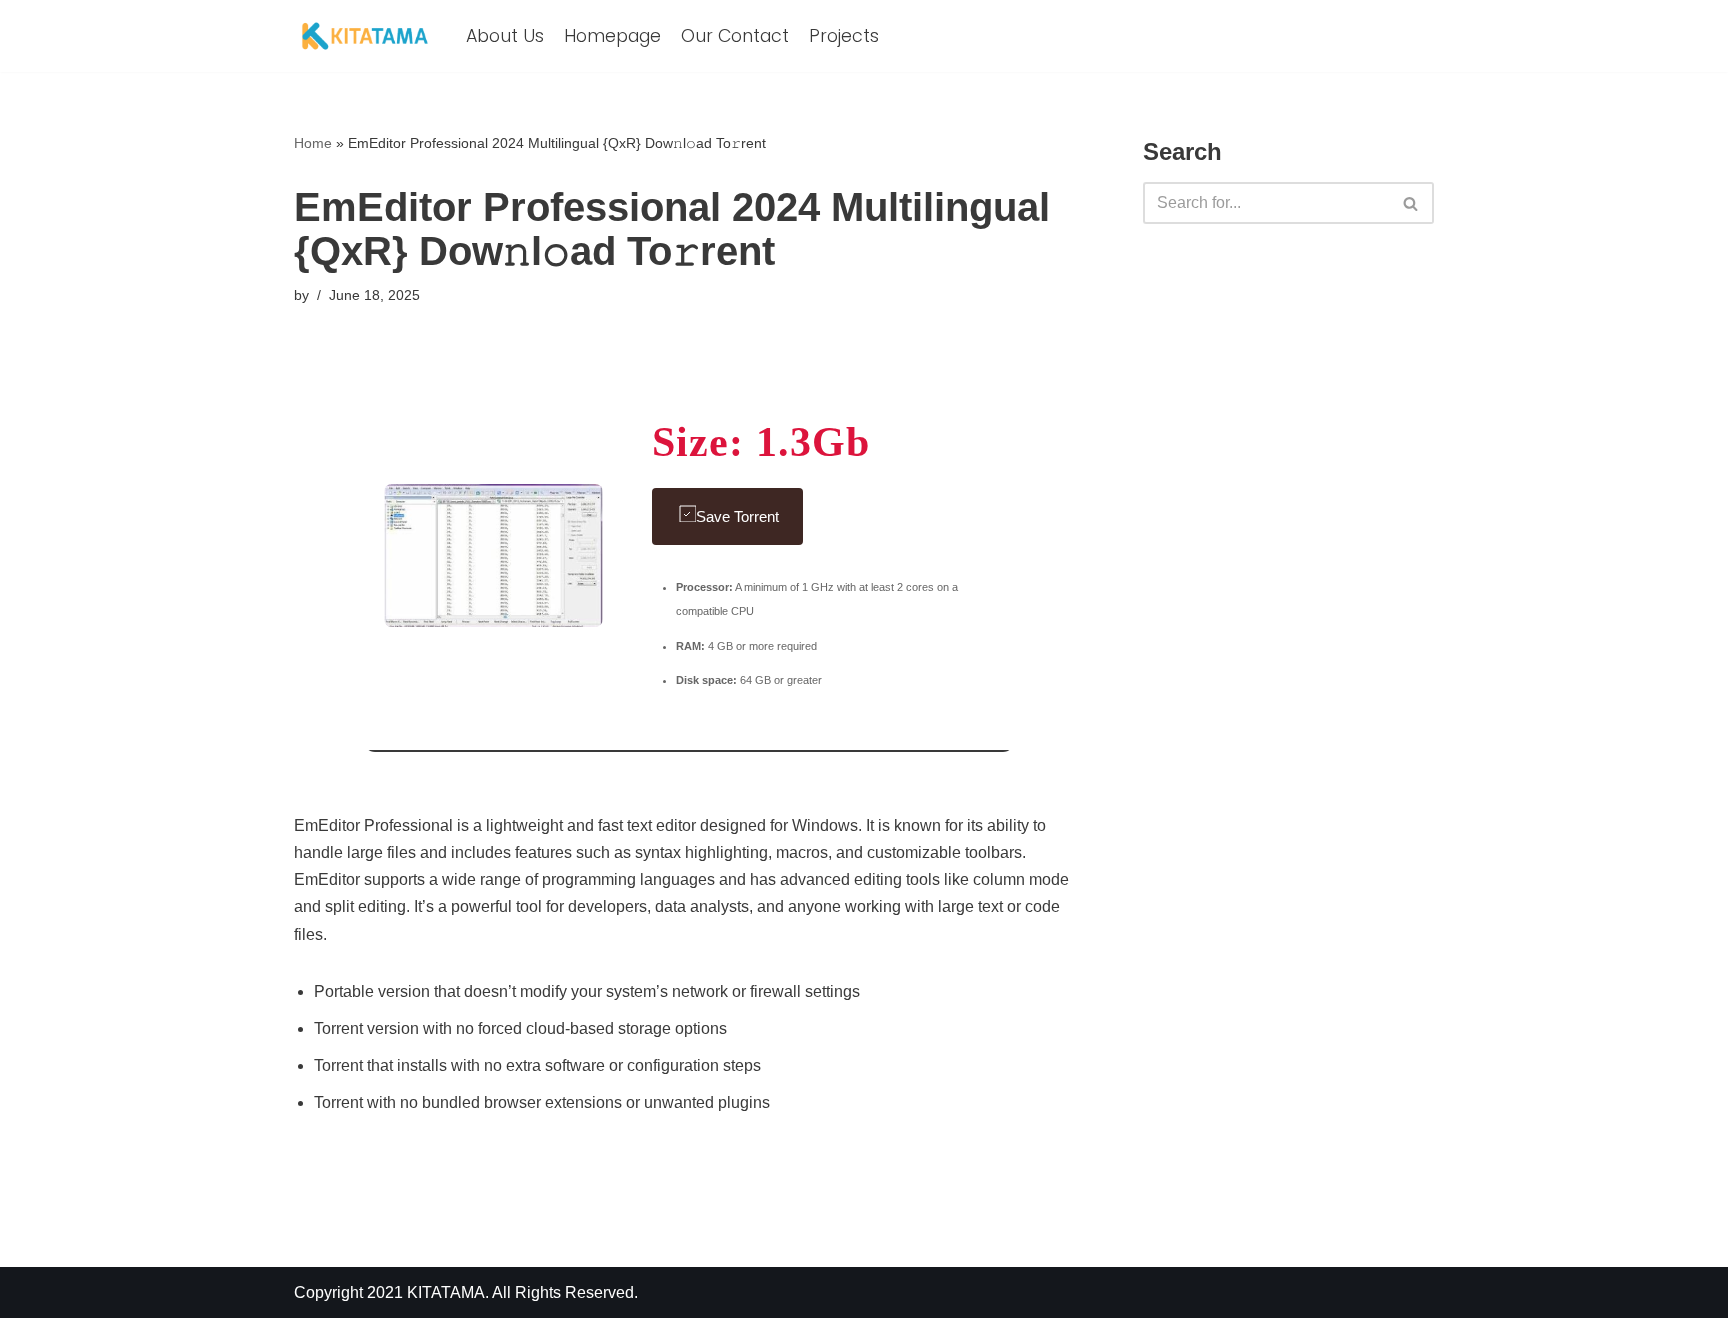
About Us (505, 36)
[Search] (1411, 203)
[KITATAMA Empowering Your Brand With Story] (365, 36)
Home (313, 143)
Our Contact (735, 36)
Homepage (612, 36)
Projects (844, 36)
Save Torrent (737, 516)
